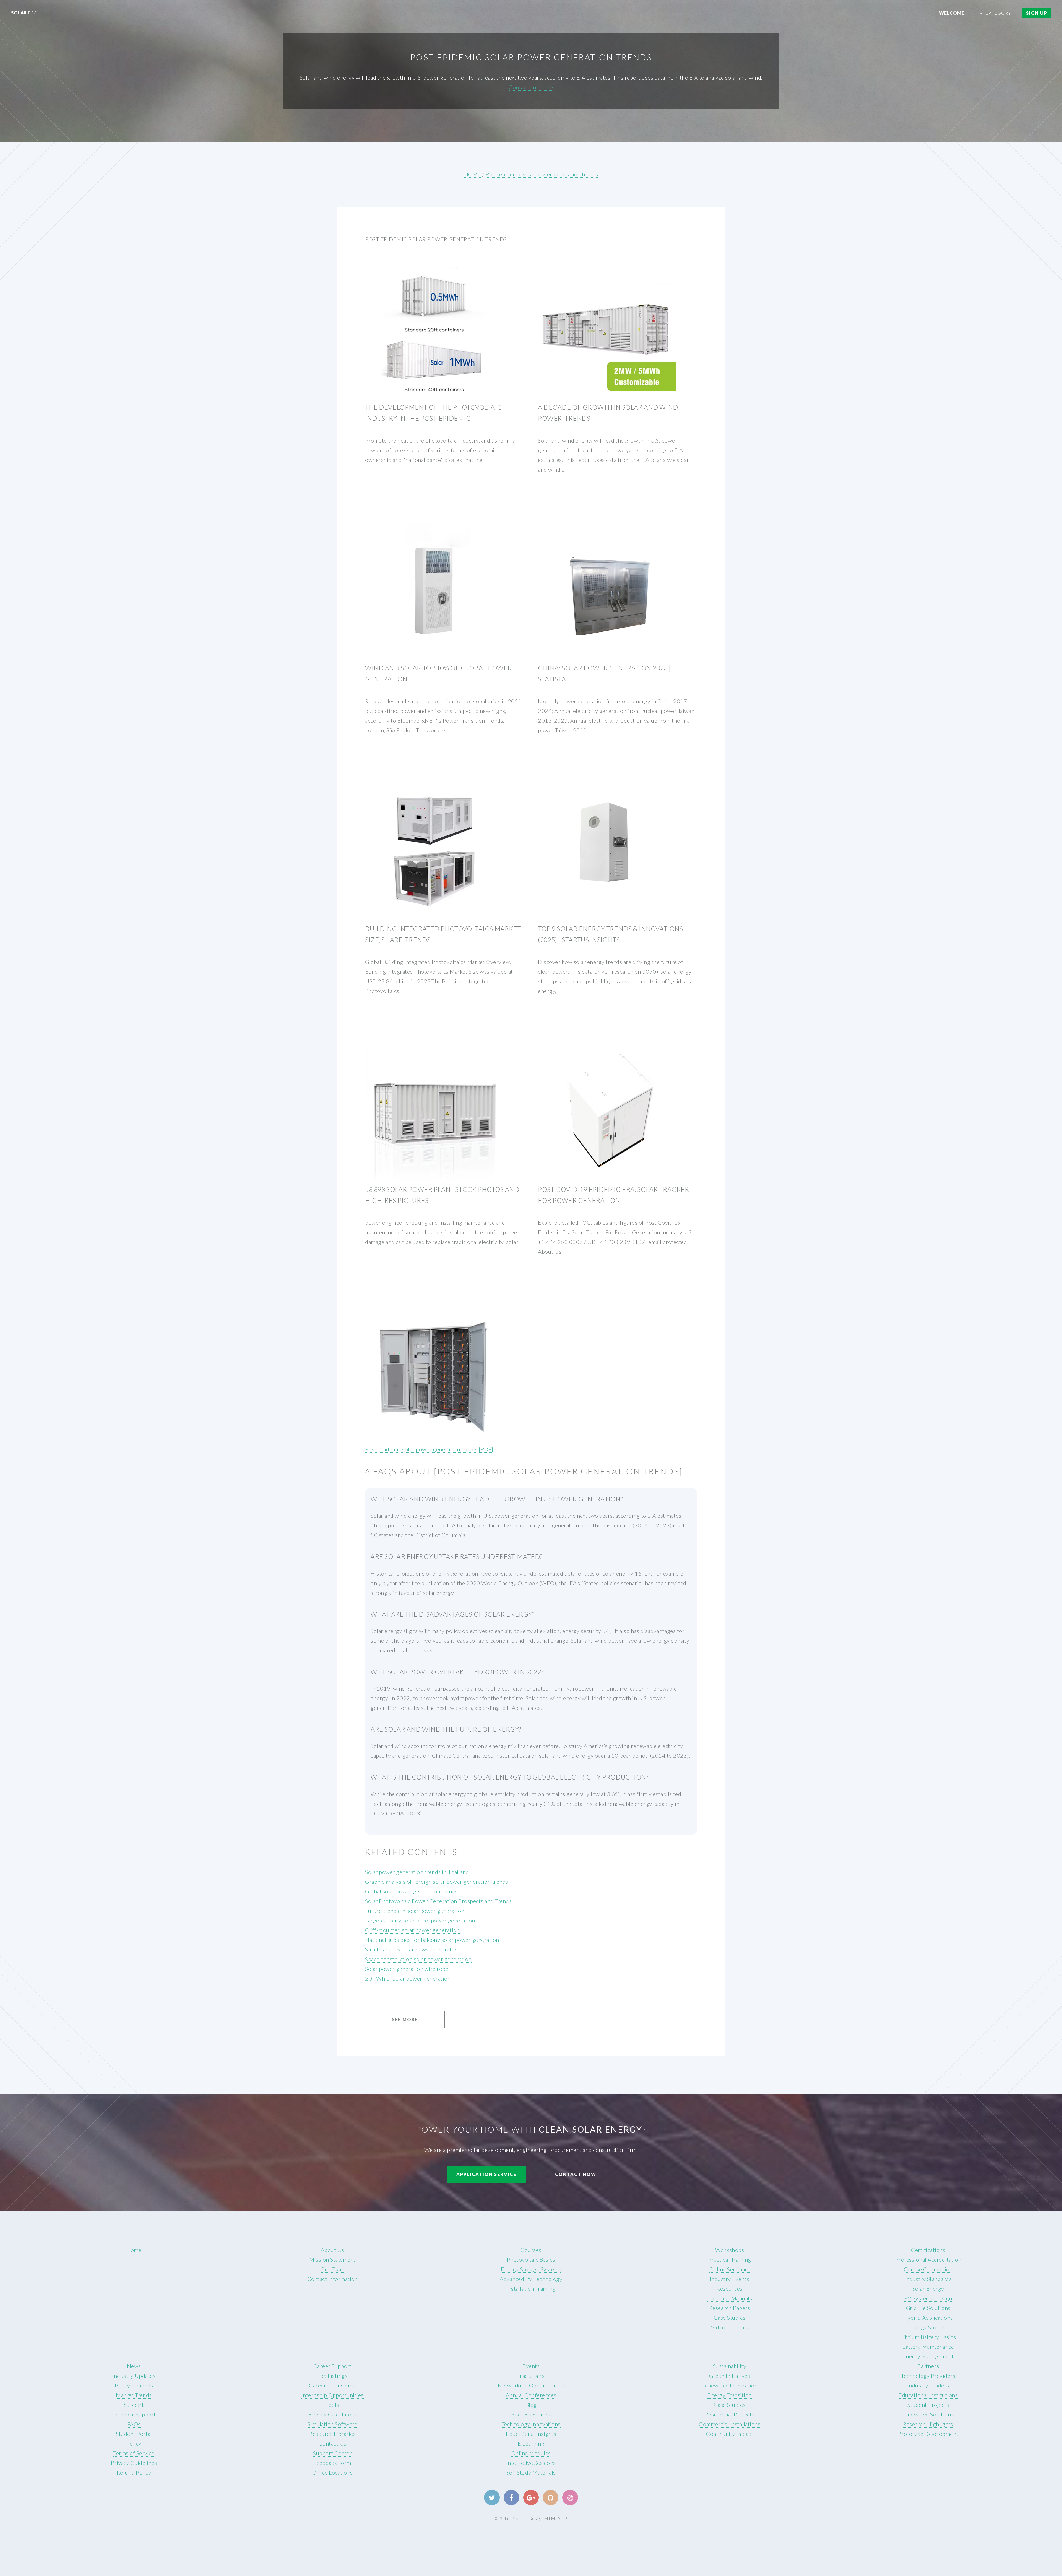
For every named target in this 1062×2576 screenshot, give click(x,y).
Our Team (332, 2269)
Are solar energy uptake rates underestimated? (456, 1556)
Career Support (333, 2366)
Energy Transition (730, 2395)
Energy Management (928, 2356)
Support (134, 2405)
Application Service (486, 2174)
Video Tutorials (730, 2327)
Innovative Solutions (928, 2414)
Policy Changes (134, 2385)
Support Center (332, 2453)
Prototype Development (928, 2434)
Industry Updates (134, 2376)
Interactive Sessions (531, 2463)
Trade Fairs (531, 2376)
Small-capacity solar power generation (412, 1949)
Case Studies (730, 2318)
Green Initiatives (730, 2376)
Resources (730, 2288)
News (134, 2366)
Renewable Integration (730, 2385)
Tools (332, 2405)
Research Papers (730, 2308)
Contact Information (333, 2279)
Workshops (730, 2250)
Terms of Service (134, 2453)
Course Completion (928, 2269)
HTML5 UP (556, 2518)
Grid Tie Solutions (928, 2308)
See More (405, 2019)
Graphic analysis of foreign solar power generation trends (437, 1882)
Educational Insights (531, 2434)
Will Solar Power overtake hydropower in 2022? (457, 1672)
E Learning (531, 2443)
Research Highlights (928, 2424)
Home (134, 2250)
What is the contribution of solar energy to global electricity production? (510, 1777)
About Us (333, 2250)
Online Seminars (730, 2269)
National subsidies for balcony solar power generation (432, 1940)
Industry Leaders (928, 2385)
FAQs (134, 2424)
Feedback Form (332, 2463)
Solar (25, 13)
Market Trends (134, 2395)
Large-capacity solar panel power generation (420, 1920)
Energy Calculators (332, 2414)
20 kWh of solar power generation (408, 1978)
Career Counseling (332, 2385)
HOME (473, 174)
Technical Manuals (730, 2298)
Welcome (952, 13)
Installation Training (531, 2288)
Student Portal (134, 2434)
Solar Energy (928, 2288)
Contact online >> (531, 87)
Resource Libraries (332, 2434)
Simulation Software (333, 2424)
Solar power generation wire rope (407, 1969)
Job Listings (332, 2376)
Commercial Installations (730, 2424)
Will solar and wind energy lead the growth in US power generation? (497, 1499)
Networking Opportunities (531, 2385)
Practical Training (730, 2259)
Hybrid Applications (928, 2318)
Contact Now (576, 2174)
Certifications (928, 2250)
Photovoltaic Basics (531, 2259)
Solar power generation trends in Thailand (417, 1872)
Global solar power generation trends (411, 1891)
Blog (531, 2405)
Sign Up (1037, 13)
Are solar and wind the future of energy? (446, 1729)
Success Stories (531, 2414)
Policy (134, 2443)
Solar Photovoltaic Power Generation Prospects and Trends (438, 1901)
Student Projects (928, 2405)
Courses (531, 2250)
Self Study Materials (531, 2472)
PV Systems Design (928, 2298)
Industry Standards (928, 2279)
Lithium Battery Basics (928, 2337)
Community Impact (730, 2434)
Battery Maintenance (928, 2347)
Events (531, 2366)
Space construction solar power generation (418, 1959)
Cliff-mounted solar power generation (412, 1930)
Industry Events (730, 2279)
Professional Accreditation (928, 2259)
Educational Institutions (928, 2395)
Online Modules (531, 2453)
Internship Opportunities (333, 2395)
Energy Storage (928, 2327)
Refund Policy (134, 2472)
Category (998, 13)
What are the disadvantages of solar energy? (453, 1614)
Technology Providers (928, 2376)
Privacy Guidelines (134, 2463)
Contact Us (333, 2443)
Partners (928, 2366)
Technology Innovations (531, 2424)
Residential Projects (730, 2414)
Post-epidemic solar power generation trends (542, 174)
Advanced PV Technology (531, 2279)
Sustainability (730, 2366)
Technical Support (134, 2414)
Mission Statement (332, 2259)
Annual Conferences (531, 2395)
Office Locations (333, 2472)
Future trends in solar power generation (415, 1911)
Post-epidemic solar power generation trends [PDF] (429, 1449)
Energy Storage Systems (531, 2269)
